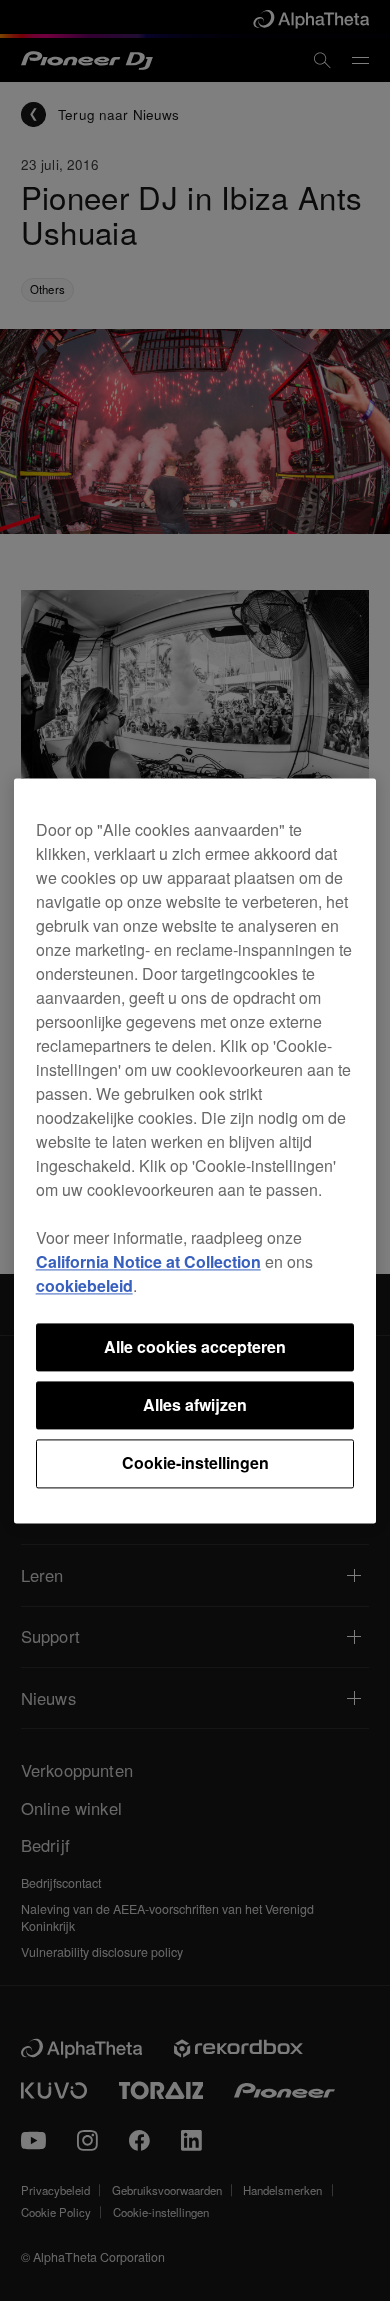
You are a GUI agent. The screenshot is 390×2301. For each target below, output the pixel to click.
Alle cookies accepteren (195, 1346)
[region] (195, 1150)
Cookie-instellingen (195, 1463)
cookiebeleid (84, 1285)
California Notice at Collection (148, 1261)
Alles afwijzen (195, 1404)
